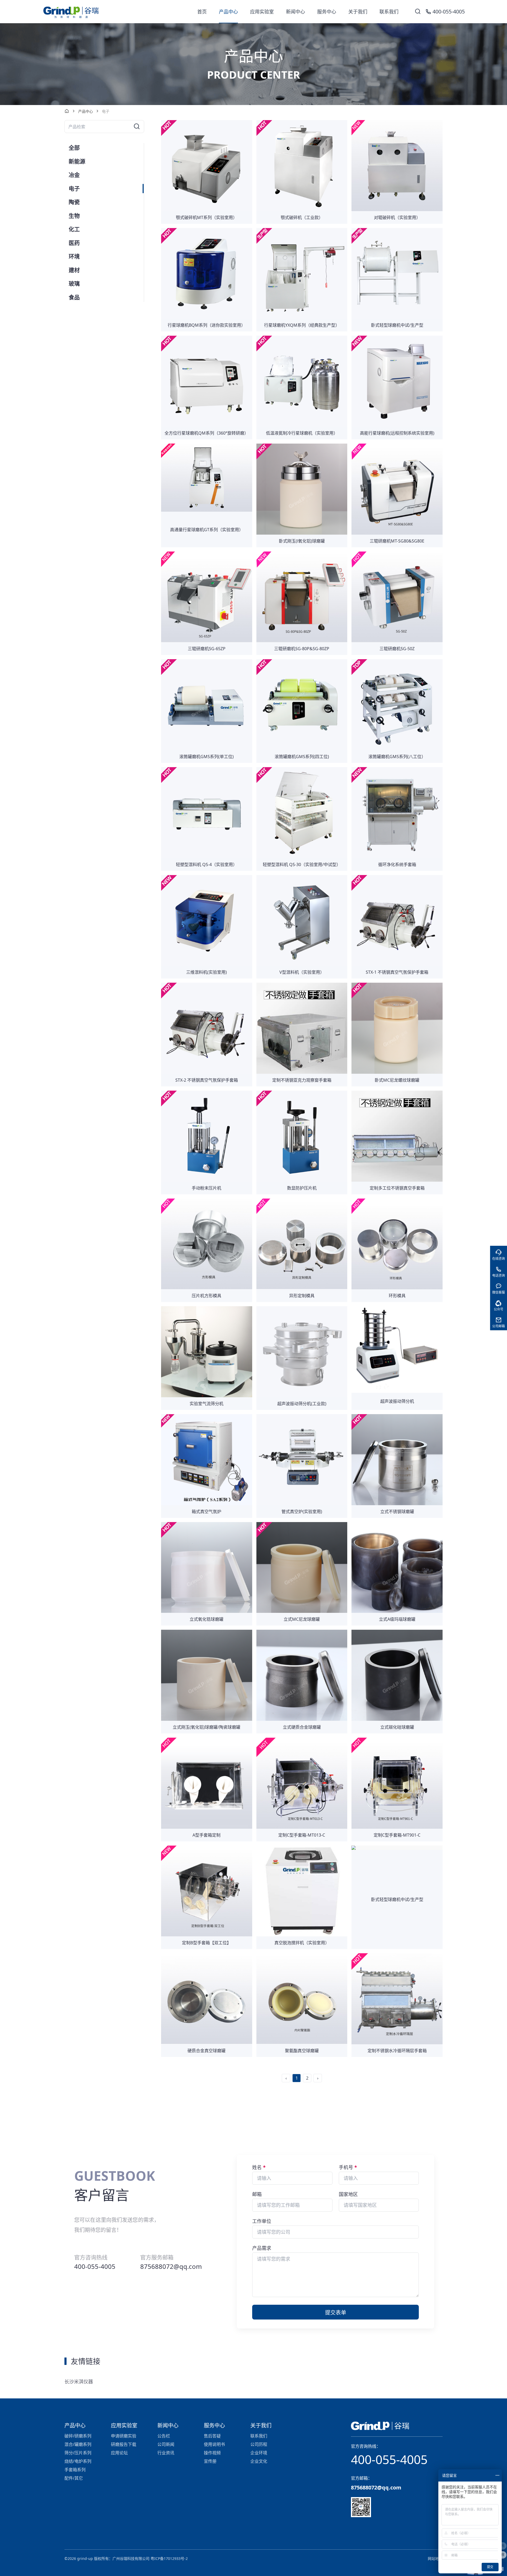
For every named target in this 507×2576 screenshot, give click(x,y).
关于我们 (358, 12)
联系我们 (389, 12)
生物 (74, 216)
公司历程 (259, 2444)
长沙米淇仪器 (79, 2382)
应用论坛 (119, 2453)
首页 (202, 12)
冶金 (74, 175)
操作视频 (212, 2453)
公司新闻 (166, 2444)
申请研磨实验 (124, 2436)
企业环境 (259, 2453)
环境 (74, 256)
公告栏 (164, 2436)
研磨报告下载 (124, 2444)
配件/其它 (74, 2478)
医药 (74, 243)
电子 (74, 188)
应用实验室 (262, 12)
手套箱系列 (75, 2470)
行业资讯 (166, 2453)
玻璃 (74, 283)
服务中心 (327, 12)
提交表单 (336, 2313)
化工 (74, 229)
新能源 (77, 161)
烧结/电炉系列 (78, 2461)
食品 (74, 297)
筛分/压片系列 (78, 2453)
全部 (74, 148)
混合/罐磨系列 (78, 2444)
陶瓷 (74, 202)
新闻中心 (295, 12)
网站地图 (435, 2558)
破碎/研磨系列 (78, 2436)
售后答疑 (212, 2436)
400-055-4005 (389, 2459)
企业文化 (259, 2461)
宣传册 (210, 2461)
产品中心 (228, 12)
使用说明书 (214, 2444)
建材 (74, 270)
